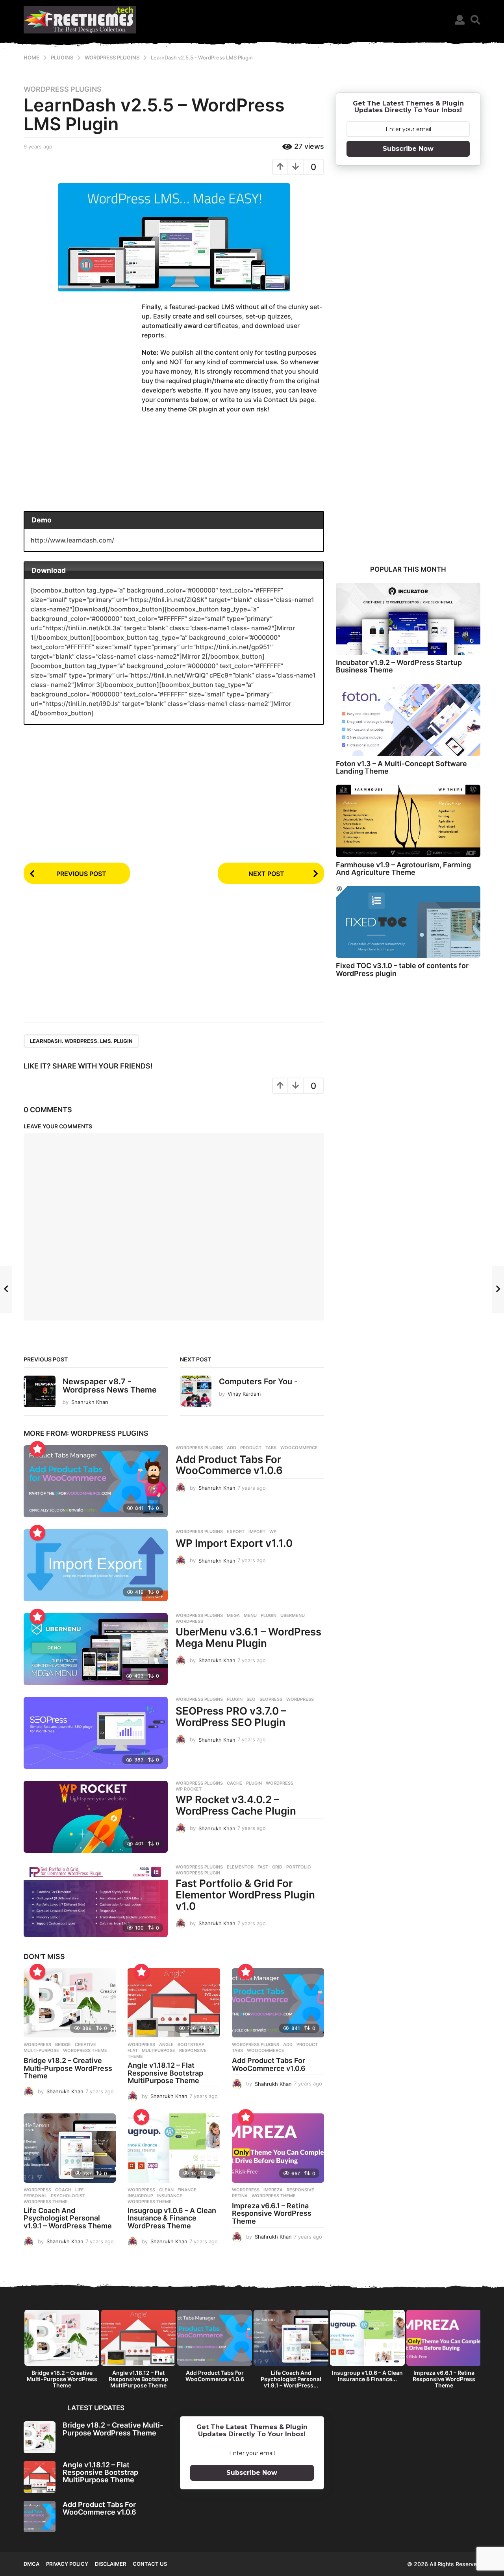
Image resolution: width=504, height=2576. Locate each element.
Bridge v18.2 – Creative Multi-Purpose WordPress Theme (68, 2068)
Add (232, 1448)
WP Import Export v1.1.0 (234, 1543)
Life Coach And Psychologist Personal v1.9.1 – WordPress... (291, 2379)
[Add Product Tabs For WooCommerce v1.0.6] (96, 1481)
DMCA (31, 2564)
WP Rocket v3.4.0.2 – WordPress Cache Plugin (236, 1805)
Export (236, 1532)
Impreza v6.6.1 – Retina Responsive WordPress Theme (272, 2214)
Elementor (240, 1867)
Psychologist (68, 2196)
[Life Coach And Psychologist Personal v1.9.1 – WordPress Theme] (70, 2148)
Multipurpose (158, 2050)
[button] (460, 20)
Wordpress (37, 2045)
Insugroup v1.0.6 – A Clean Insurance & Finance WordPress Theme (172, 2218)
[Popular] (37, 1449)
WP (273, 1532)
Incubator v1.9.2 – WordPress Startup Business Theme (399, 666)
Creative (85, 2045)
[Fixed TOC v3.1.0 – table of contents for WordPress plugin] (408, 922)
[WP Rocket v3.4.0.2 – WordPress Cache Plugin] (96, 1817)
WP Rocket (189, 1789)
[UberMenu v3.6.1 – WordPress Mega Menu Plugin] (96, 1649)
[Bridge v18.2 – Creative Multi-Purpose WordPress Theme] (70, 2003)
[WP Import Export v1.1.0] (96, 1565)
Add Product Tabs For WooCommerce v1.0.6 (229, 1465)
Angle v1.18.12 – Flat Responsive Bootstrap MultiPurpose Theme (165, 2073)
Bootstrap (191, 2045)
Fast (263, 1867)
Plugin (269, 1615)
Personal (35, 2196)
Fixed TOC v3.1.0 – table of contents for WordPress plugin (402, 969)
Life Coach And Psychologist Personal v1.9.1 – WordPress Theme (68, 2218)
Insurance (170, 2196)
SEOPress (271, 1699)
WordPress (189, 1621)
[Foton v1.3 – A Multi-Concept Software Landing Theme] (408, 720)
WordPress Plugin (198, 1873)
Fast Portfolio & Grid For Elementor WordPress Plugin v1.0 (245, 1894)
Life (80, 2190)
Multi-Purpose (41, 2050)
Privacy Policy (67, 2564)
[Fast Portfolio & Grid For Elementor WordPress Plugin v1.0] (96, 1901)
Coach (63, 2190)
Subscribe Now (408, 149)
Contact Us (150, 2564)
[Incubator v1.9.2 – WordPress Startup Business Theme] (408, 619)
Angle (166, 2045)
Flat (133, 2050)
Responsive (193, 2050)
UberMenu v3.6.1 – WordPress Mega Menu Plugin (248, 1637)
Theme (135, 2056)
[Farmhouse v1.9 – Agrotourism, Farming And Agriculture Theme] (408, 821)
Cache (234, 1783)
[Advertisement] (83, 363)
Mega (233, 1615)
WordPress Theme (85, 2050)
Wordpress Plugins (63, 89)
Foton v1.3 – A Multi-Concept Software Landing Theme (401, 767)
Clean (166, 2190)
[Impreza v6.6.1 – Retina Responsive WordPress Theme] (278, 2148)
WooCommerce (299, 1448)
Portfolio (299, 1867)
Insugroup (140, 2196)
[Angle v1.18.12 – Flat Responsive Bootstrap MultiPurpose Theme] (174, 2003)
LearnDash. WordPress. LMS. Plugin (81, 1041)
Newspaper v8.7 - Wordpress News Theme (110, 1386)
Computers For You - (258, 1382)
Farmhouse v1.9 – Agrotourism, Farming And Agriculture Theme (403, 869)
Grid (277, 1867)
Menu (250, 1615)
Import (257, 1532)
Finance (187, 2190)
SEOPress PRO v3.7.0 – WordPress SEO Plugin (231, 1717)
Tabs (271, 1448)
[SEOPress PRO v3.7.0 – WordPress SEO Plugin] (96, 1733)
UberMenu (293, 1615)
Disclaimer (110, 2564)
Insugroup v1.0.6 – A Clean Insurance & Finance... (367, 2376)
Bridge (63, 2045)
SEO (251, 1699)
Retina (240, 2196)
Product (251, 1448)
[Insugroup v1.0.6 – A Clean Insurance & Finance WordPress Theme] (174, 2148)
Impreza (273, 2190)
